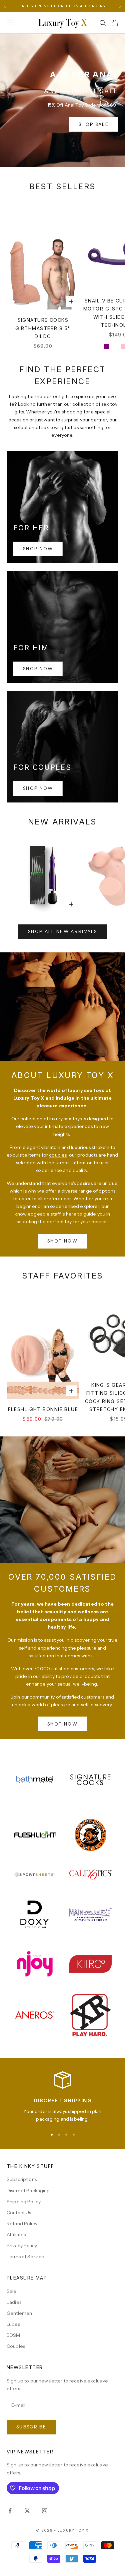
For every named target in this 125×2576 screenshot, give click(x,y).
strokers (100, 1147)
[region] (62, 2097)
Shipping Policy (24, 2202)
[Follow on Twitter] (27, 2511)
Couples (16, 2346)
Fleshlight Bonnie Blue (43, 1409)
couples (58, 1155)
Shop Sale (94, 124)
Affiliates (16, 2235)
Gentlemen (19, 2313)
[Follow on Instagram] (45, 2511)
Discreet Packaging (28, 2191)
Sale (12, 2291)
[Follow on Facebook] (10, 2511)
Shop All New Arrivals (62, 931)
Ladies (14, 2302)
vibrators (51, 1147)
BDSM (13, 2335)
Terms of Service (25, 2257)
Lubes (13, 2324)
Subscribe (31, 2427)
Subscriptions (22, 2179)
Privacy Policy (22, 2246)
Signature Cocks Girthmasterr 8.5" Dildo (43, 328)
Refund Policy (22, 2224)
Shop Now (38, 549)
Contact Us (19, 2213)
